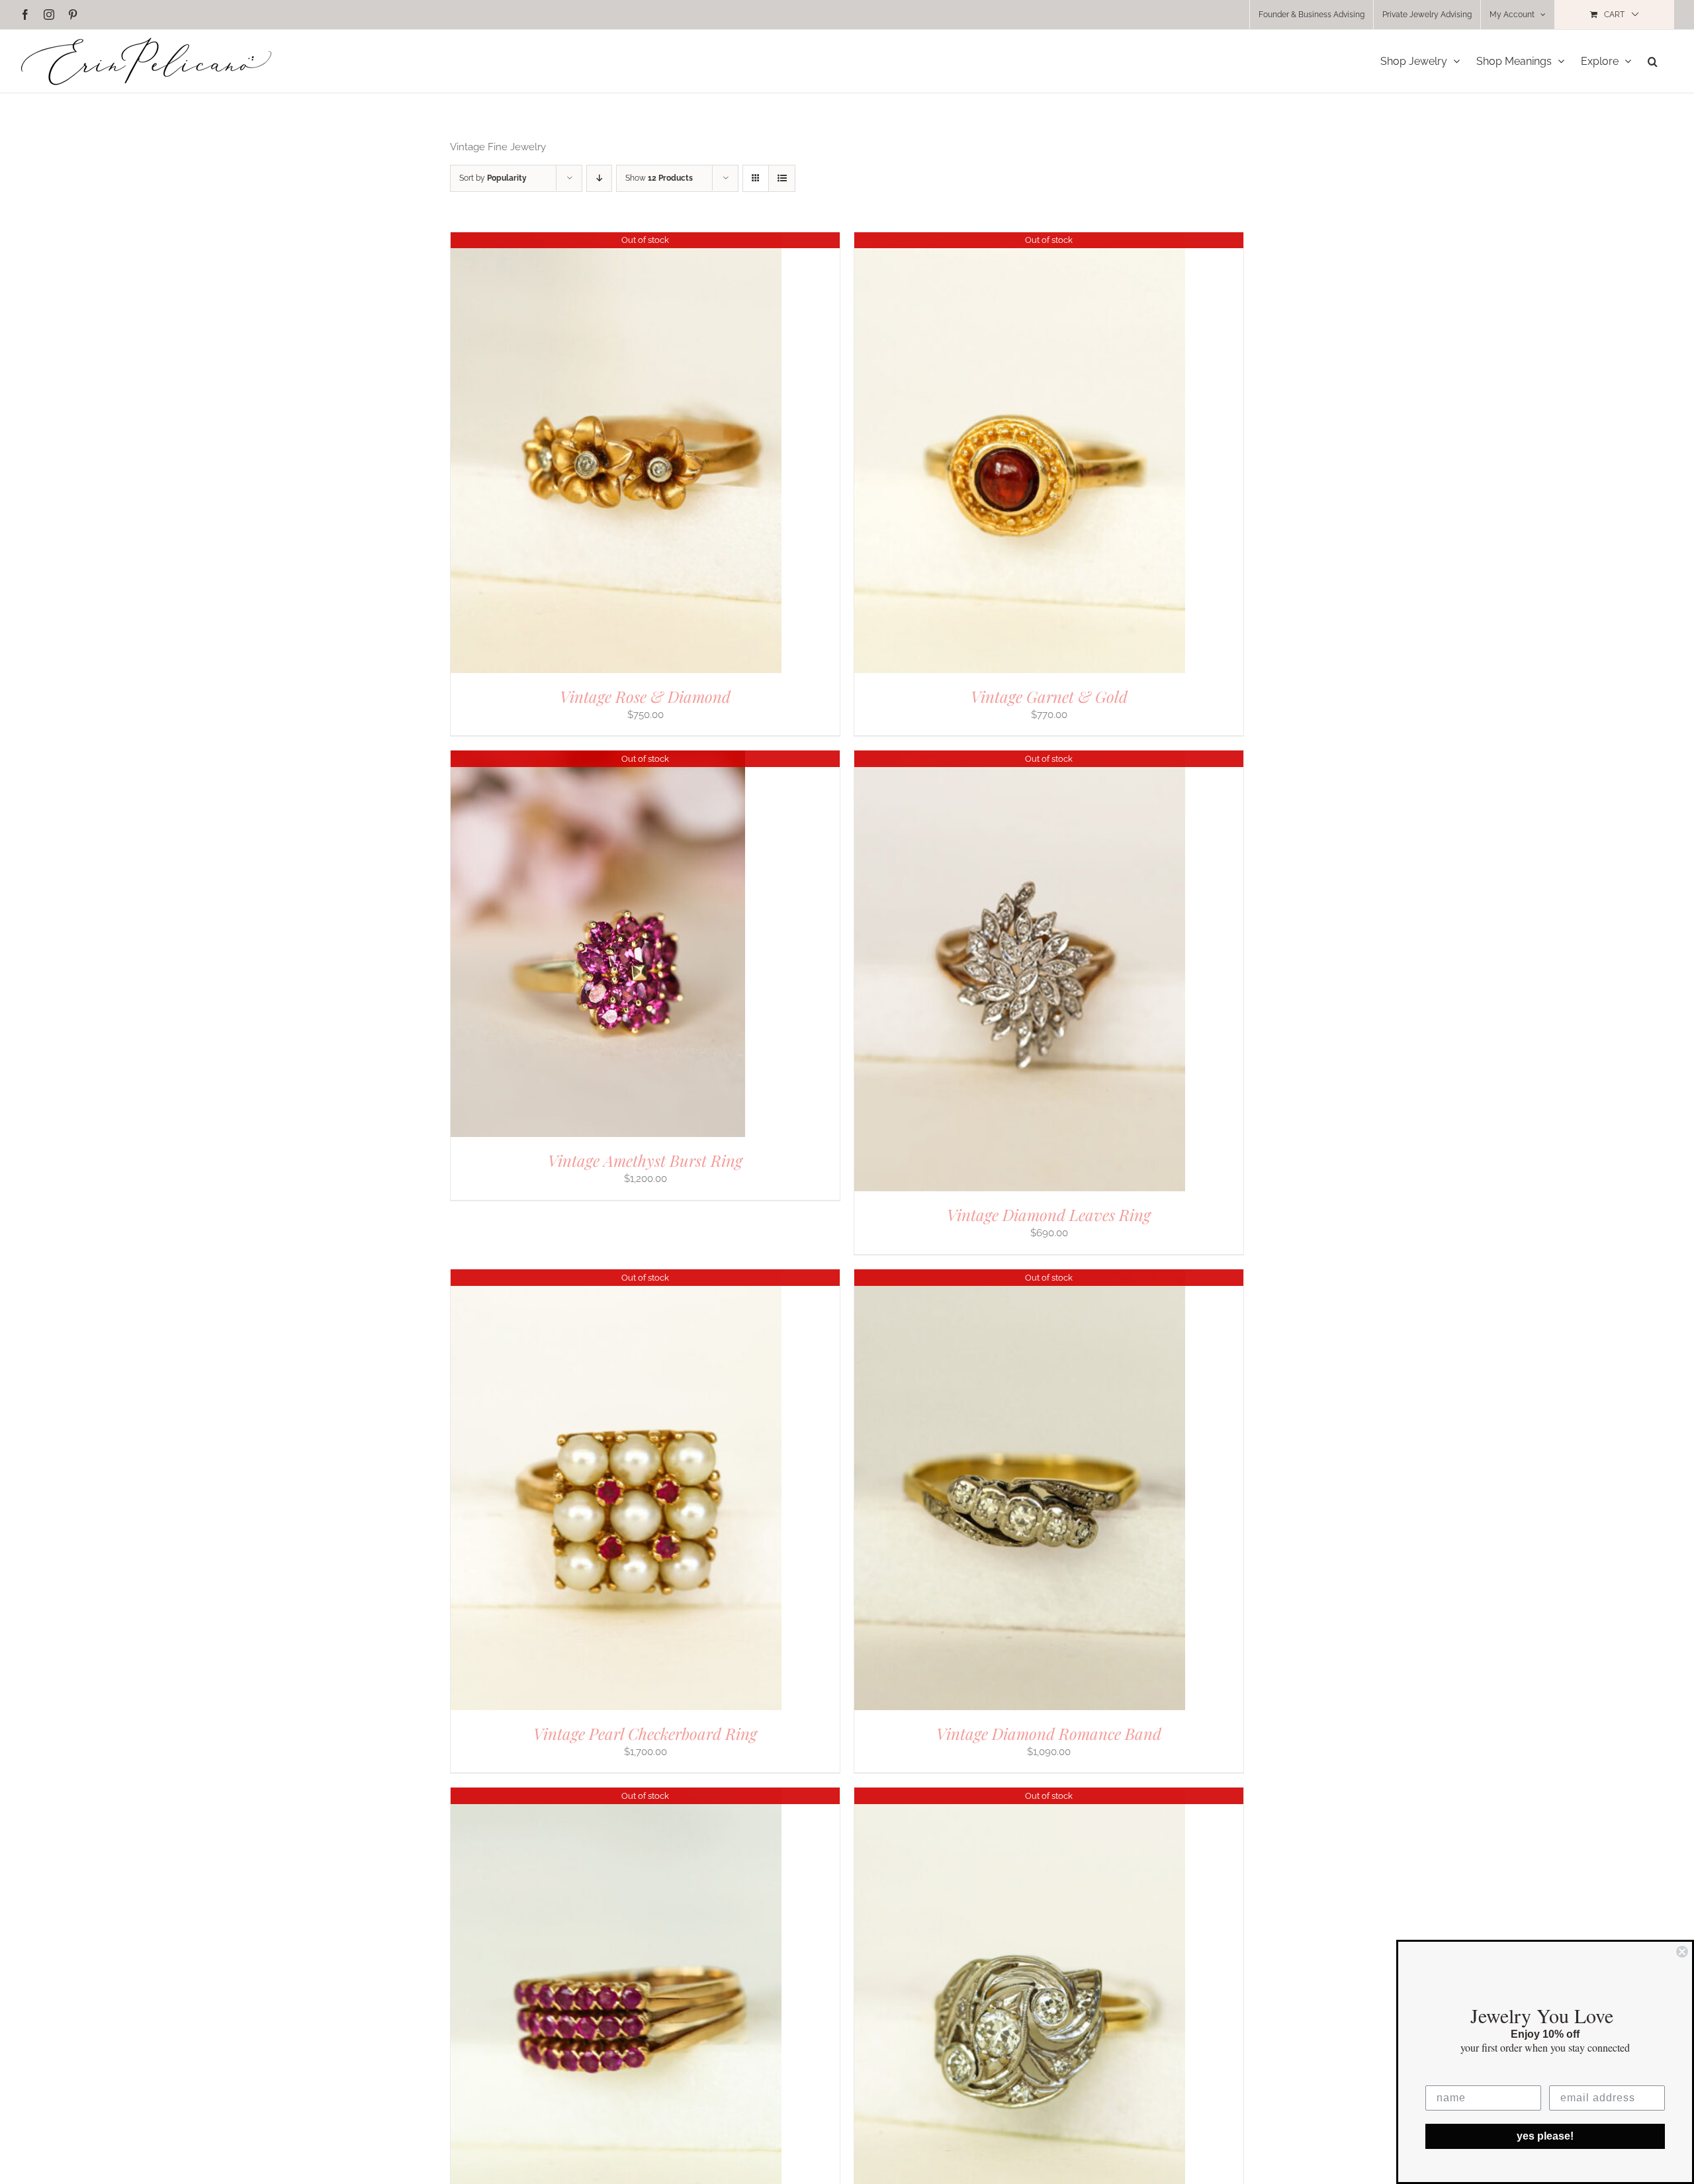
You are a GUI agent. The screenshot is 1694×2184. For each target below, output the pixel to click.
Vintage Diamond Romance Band (1049, 1733)
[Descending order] (599, 178)
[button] (1653, 61)
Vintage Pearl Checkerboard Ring (645, 1733)
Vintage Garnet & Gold (1049, 696)
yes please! (1545, 2136)
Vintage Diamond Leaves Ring (1049, 1214)
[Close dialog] (1682, 1952)
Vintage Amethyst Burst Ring (645, 1160)
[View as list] (782, 178)
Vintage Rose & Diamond (645, 696)
